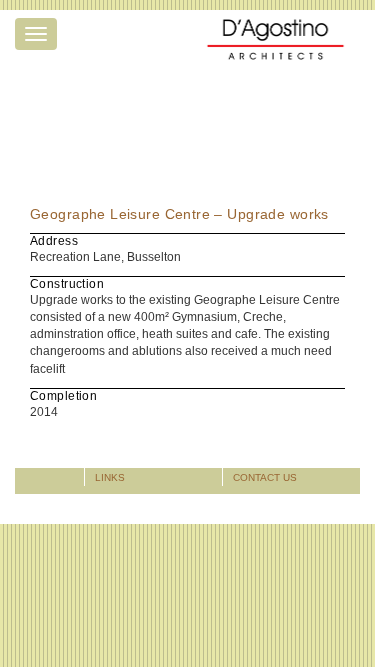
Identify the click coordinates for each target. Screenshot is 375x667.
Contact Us (265, 477)
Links (110, 477)
